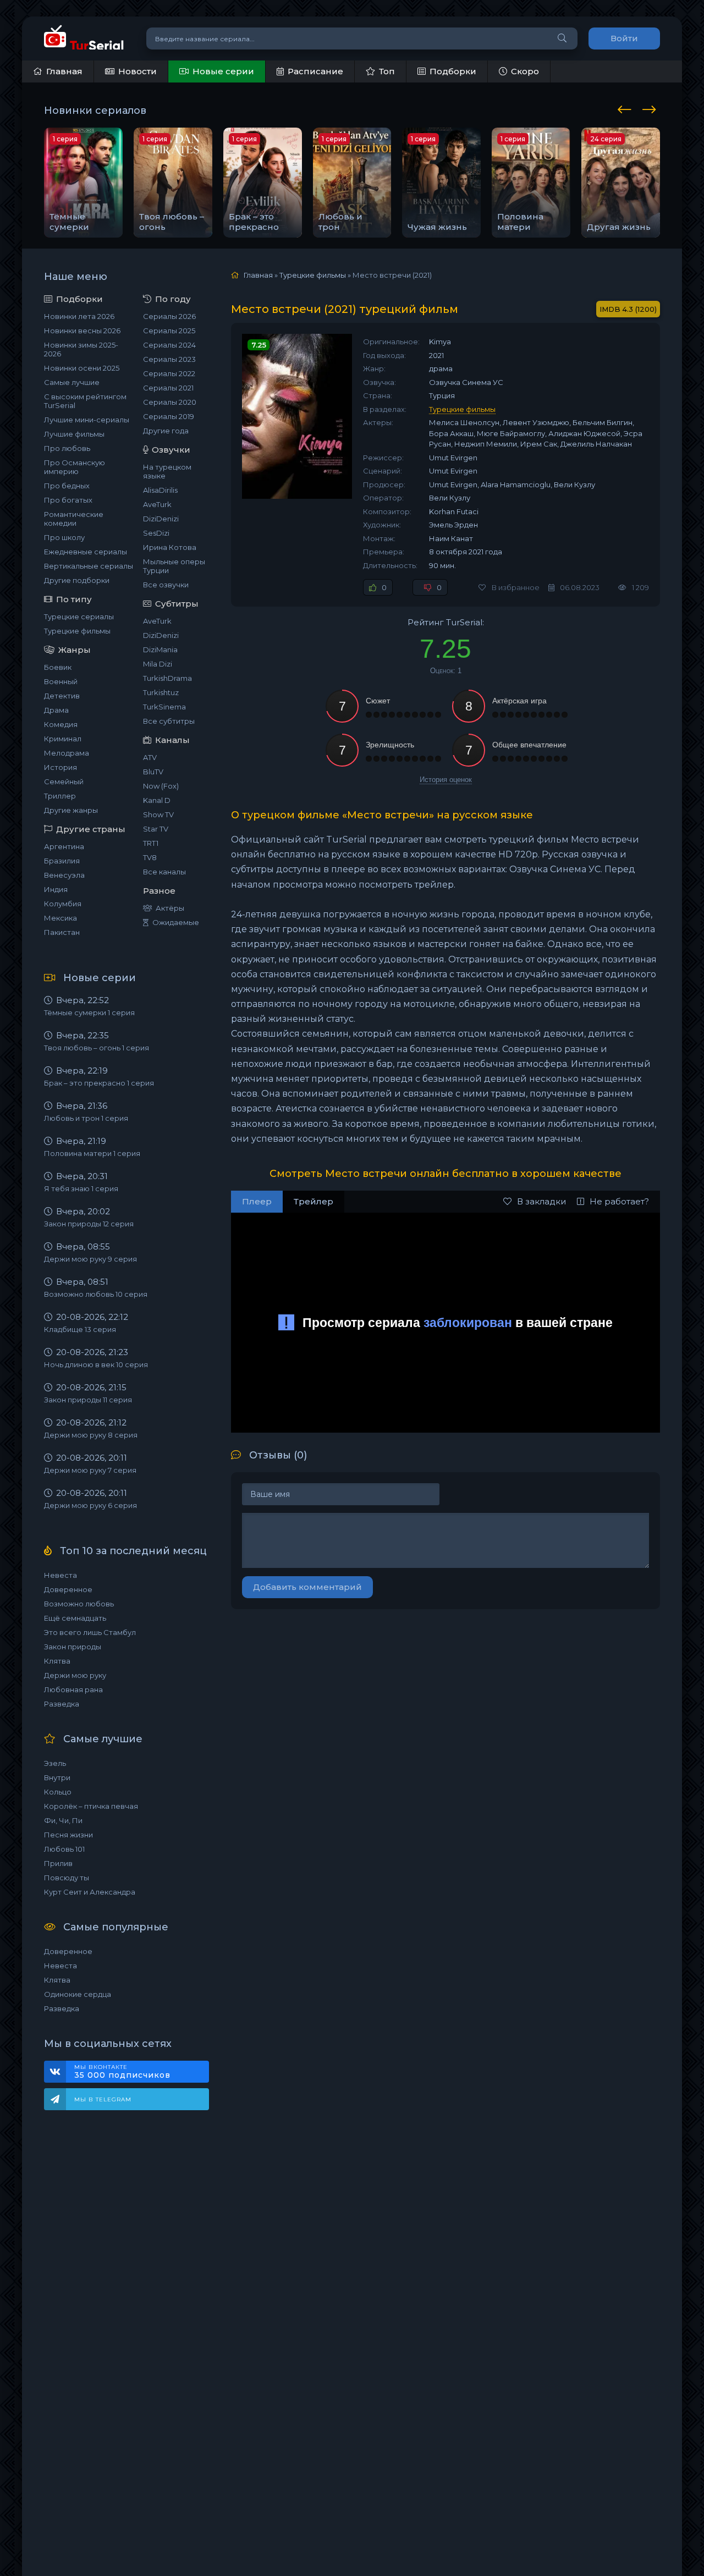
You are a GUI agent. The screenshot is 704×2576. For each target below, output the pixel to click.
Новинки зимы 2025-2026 (81, 349)
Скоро (525, 71)
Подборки (453, 71)
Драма (56, 710)
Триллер (60, 796)
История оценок (446, 780)
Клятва (57, 1661)
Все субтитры (169, 721)
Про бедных (67, 486)
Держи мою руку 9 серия (90, 1259)
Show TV (158, 814)
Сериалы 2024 (169, 345)
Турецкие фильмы (77, 631)
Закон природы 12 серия (89, 1224)
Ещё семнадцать (75, 1618)
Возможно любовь (79, 1604)
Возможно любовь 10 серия (96, 1294)
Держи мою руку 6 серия (90, 1505)
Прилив (58, 1863)
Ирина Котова (170, 547)
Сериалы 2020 (170, 402)
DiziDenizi (161, 519)
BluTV (153, 772)
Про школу (64, 537)
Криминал (63, 739)
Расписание (315, 71)
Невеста (61, 1575)
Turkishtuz (161, 692)
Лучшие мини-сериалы (87, 420)
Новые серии (223, 71)
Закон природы (73, 1647)
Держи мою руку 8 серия (91, 1435)
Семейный (64, 781)
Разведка (62, 1704)
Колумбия (63, 904)
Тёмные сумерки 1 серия (89, 1012)
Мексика (61, 918)
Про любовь (67, 448)
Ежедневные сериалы (86, 552)
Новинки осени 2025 (82, 368)
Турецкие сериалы (79, 617)
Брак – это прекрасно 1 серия (99, 1083)
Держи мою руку (75, 1675)
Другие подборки (77, 580)
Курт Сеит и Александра (90, 1892)
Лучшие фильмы (74, 434)
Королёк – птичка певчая (91, 1806)
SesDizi (156, 533)
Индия (56, 889)
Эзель (55, 1763)
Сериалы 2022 (169, 373)
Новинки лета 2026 (79, 316)
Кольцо (58, 1792)
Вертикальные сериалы (89, 566)
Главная (64, 71)
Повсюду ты (67, 1878)
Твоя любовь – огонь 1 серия (97, 1048)
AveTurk (157, 504)
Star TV (156, 829)
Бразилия (62, 861)
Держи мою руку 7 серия (90, 1470)
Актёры (170, 908)
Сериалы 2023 (169, 359)
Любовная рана (73, 1689)
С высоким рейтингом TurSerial (85, 401)
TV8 (150, 857)
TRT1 (151, 843)
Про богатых (68, 500)
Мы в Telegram (103, 2099)
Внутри (57, 1777)
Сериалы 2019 (169, 416)
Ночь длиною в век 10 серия (96, 1364)
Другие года (166, 431)
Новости (137, 71)
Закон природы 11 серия (88, 1400)
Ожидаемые (176, 922)
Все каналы (164, 872)
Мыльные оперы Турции (174, 566)
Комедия (61, 724)
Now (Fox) (161, 786)
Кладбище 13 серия (80, 1329)
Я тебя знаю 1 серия (81, 1188)
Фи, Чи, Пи (63, 1820)
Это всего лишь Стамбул (90, 1632)
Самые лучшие (72, 382)
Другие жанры (71, 810)
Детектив (62, 696)
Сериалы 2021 (168, 388)
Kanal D (157, 800)
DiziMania (160, 649)
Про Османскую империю (75, 467)
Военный (61, 681)
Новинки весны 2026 (82, 331)
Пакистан (62, 932)
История (61, 767)
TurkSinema (164, 707)
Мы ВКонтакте (122, 2072)
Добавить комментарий (307, 1587)
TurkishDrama (167, 678)
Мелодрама (67, 753)
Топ (387, 71)
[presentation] (626, 108)
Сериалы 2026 (169, 316)
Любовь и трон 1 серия (86, 1118)
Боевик (58, 667)
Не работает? (619, 1201)
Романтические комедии (74, 519)
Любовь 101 (64, 1849)
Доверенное (68, 1589)
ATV (150, 757)
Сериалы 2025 (169, 331)
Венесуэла (64, 875)
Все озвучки (166, 585)
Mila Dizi (158, 664)
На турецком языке (167, 471)
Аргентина (64, 846)
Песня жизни (68, 1835)
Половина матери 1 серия (92, 1153)
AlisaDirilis (160, 490)
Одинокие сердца (78, 1994)
